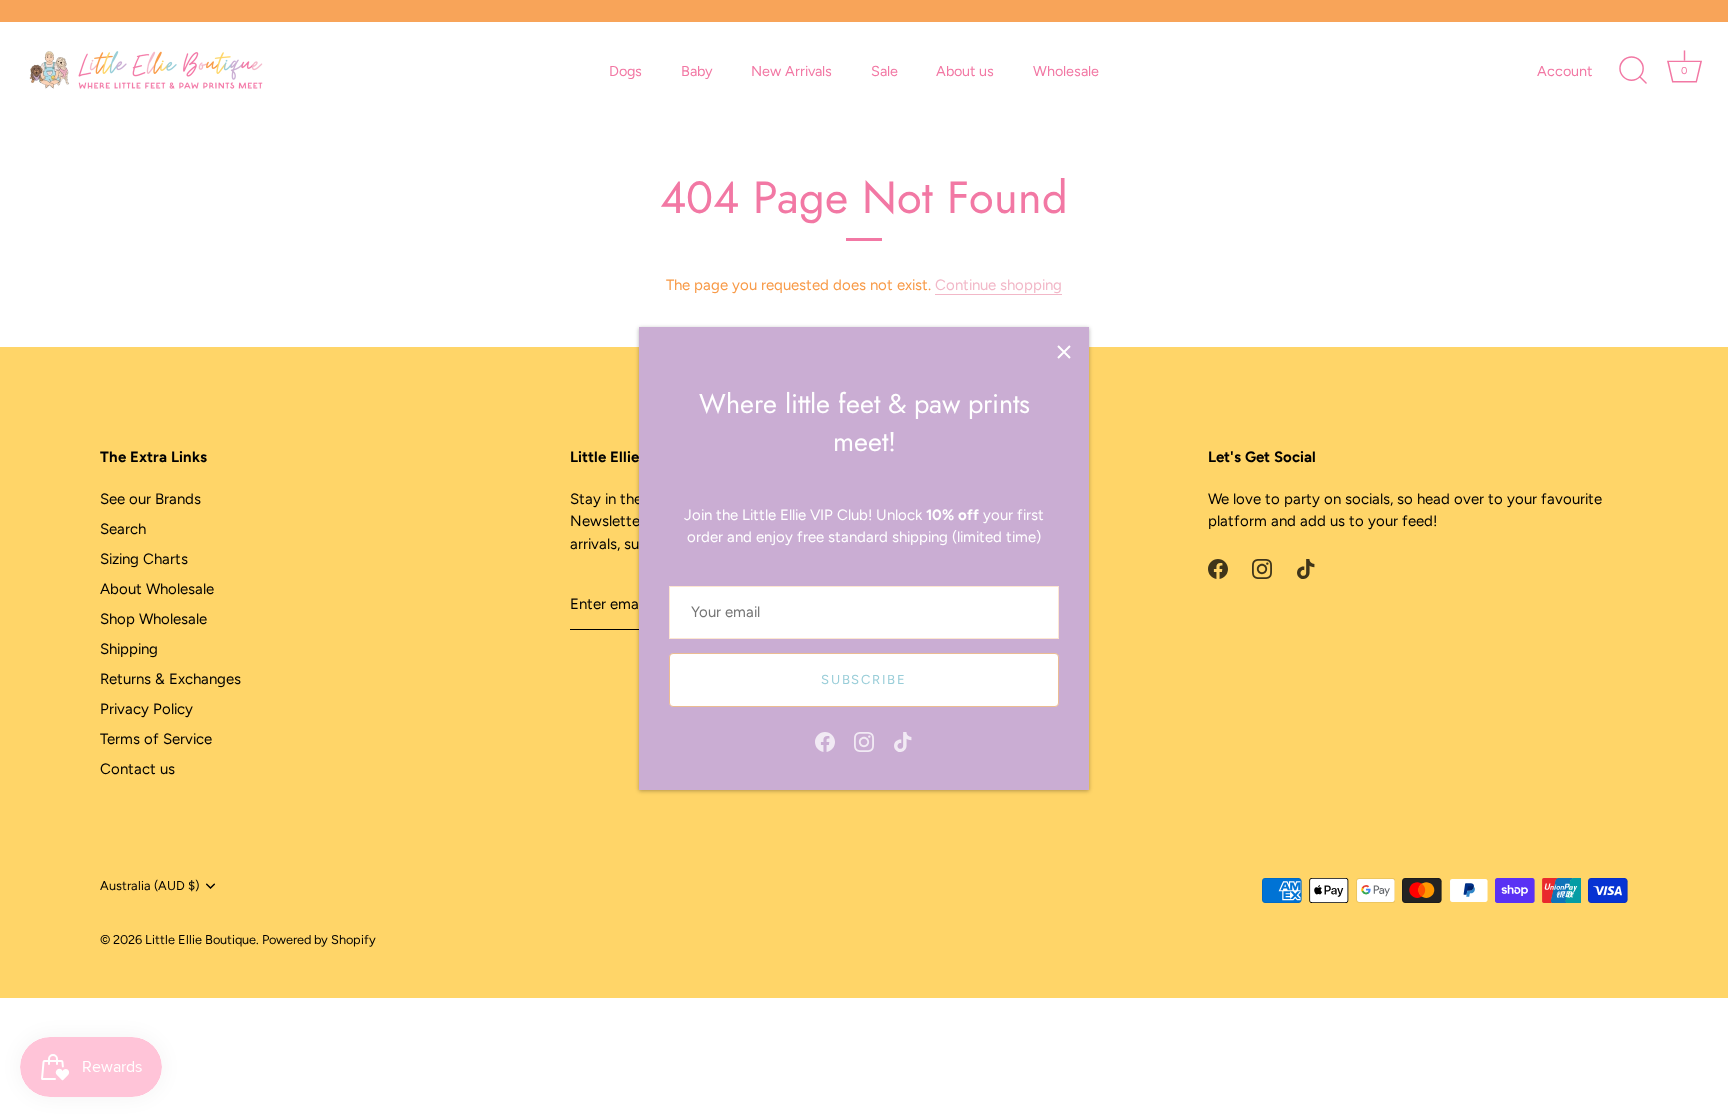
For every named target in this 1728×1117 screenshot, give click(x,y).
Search (123, 529)
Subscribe (863, 679)
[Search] (1633, 71)
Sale (884, 71)
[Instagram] (864, 741)
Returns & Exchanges (170, 679)
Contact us (137, 769)
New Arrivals (791, 71)
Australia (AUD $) (149, 885)
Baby (697, 71)
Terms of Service (156, 739)
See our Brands (150, 499)
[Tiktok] (903, 741)
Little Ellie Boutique (200, 939)
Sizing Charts (144, 559)
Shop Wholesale (153, 619)
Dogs (625, 71)
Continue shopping (998, 285)
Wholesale (1066, 71)
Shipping (129, 649)
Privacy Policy (146, 709)
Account (1564, 71)
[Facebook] (825, 741)
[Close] (1064, 352)
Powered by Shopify (319, 939)
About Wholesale (157, 589)
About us (965, 71)
